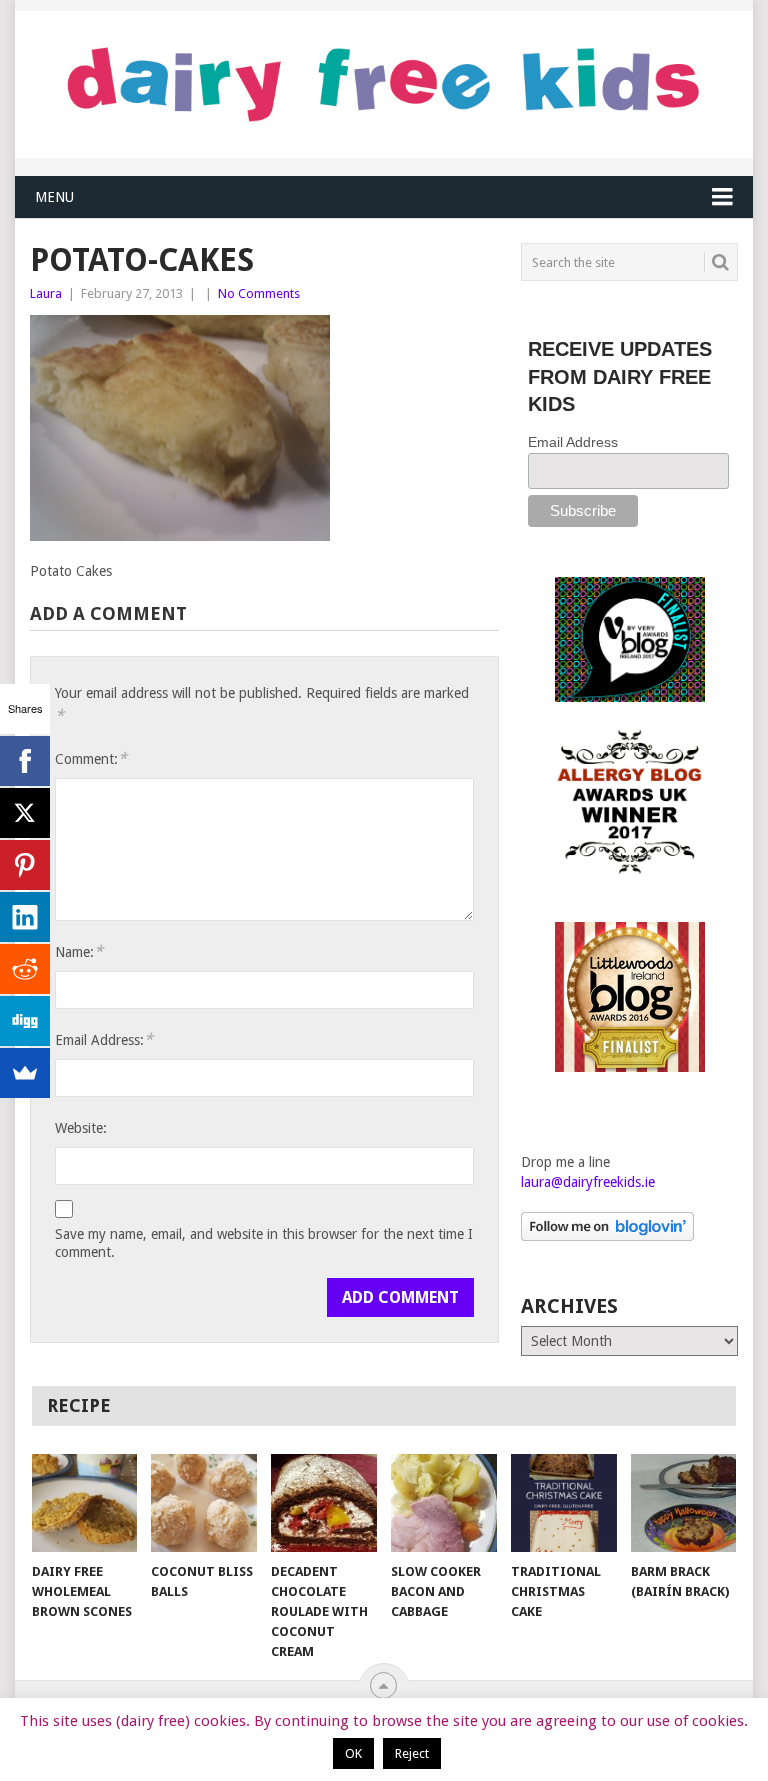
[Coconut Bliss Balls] (204, 1503)
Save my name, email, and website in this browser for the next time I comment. (264, 1243)
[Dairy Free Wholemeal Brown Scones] (85, 1503)
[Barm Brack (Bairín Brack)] (684, 1503)
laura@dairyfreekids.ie (588, 1182)
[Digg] (25, 1021)
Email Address (573, 442)
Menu (54, 197)
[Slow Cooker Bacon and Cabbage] (444, 1503)
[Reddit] (25, 969)
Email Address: (104, 1039)
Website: (81, 1128)
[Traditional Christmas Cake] (564, 1503)
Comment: (91, 758)
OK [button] (353, 1753)
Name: (79, 951)
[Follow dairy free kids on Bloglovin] (607, 1236)
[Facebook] (25, 761)
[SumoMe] (25, 1073)
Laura (46, 293)
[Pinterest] (25, 865)
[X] (25, 813)
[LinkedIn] (25, 917)
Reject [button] (412, 1753)
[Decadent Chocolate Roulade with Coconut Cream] (324, 1503)
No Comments (259, 293)
